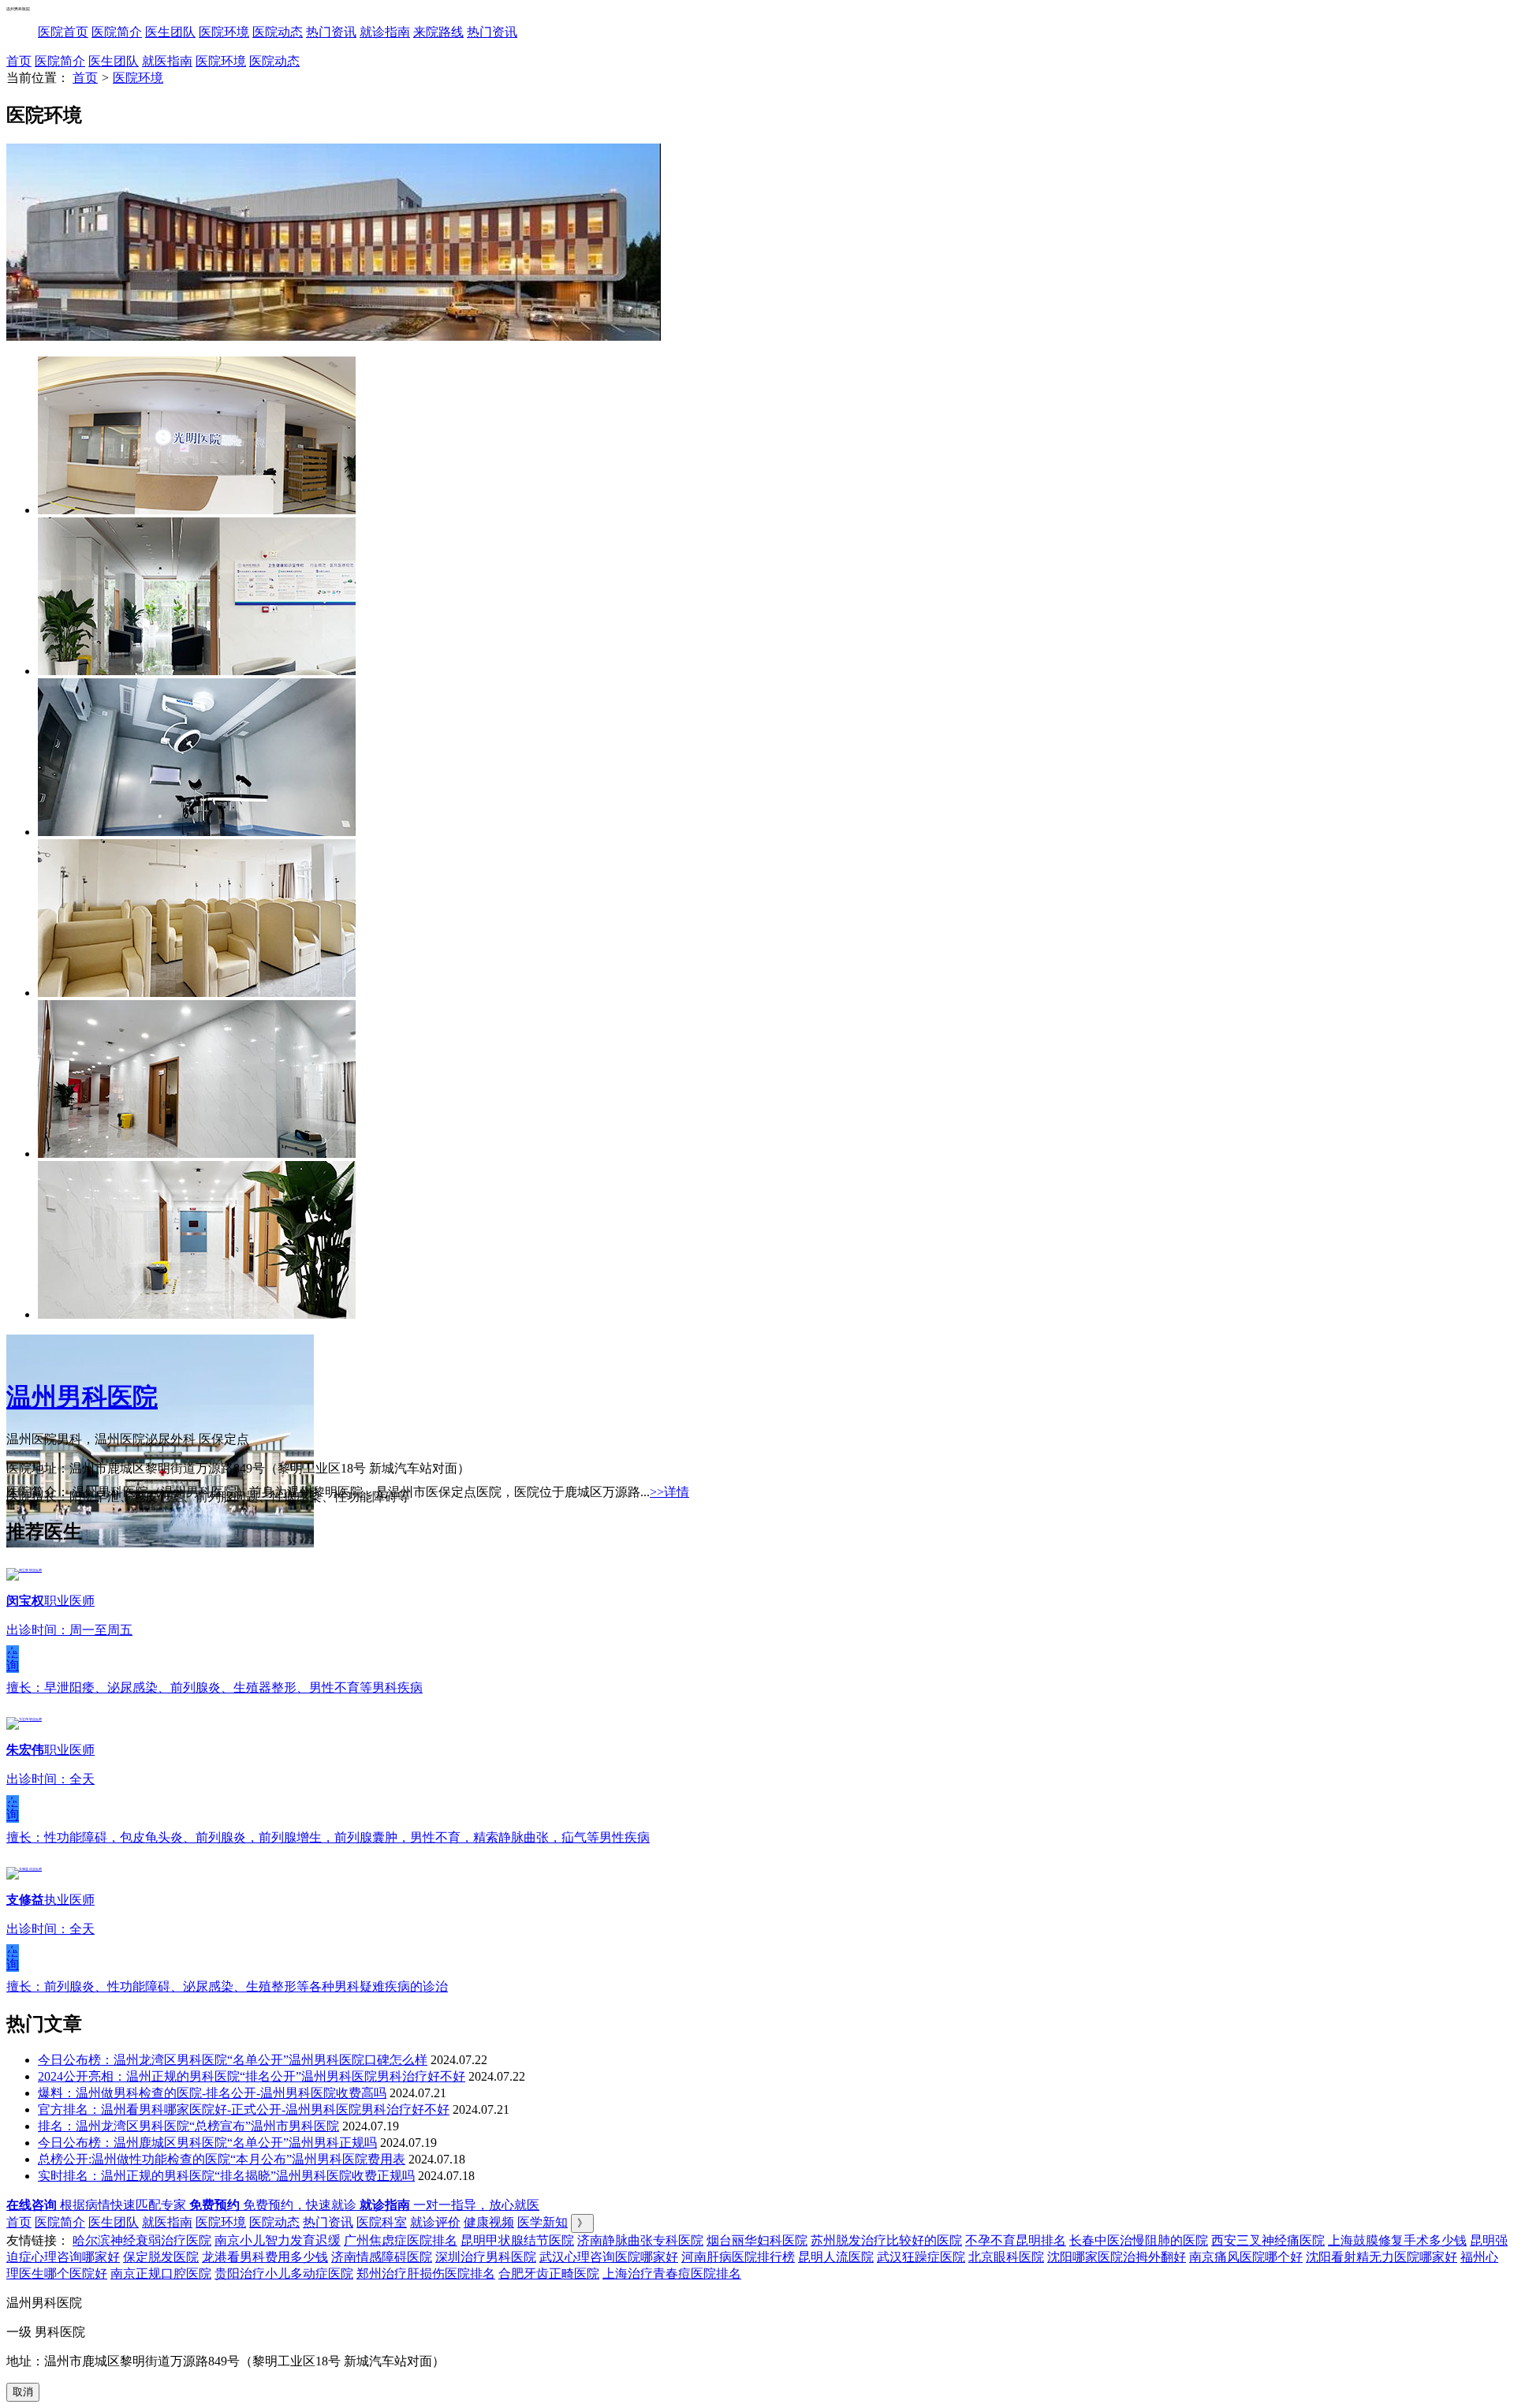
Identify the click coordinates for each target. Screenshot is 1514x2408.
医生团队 (170, 32)
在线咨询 (13, 1659)
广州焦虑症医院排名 (401, 2240)
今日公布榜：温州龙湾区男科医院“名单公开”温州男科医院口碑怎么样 (233, 2060)
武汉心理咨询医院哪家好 (609, 2257)
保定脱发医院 (161, 2257)
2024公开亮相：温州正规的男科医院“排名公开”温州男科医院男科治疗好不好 (252, 2076)
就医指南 (167, 61)
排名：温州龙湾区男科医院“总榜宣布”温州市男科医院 (188, 2126)
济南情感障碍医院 (382, 2257)
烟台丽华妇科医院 (757, 2240)
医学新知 (543, 2222)
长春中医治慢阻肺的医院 (1139, 2240)
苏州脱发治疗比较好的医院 (886, 2240)
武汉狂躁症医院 (921, 2257)
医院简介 (117, 32)
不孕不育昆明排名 (1016, 2240)
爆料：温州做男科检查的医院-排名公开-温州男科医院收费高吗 (212, 2093)
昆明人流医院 (836, 2257)
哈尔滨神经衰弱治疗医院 (142, 2240)
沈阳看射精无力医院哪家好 (1382, 2257)
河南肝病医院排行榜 (738, 2257)
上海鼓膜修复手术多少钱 (1397, 2240)
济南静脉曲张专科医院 (640, 2240)
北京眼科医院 (1006, 2257)
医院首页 (63, 32)
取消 (23, 2392)
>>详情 (669, 1492)
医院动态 (278, 32)
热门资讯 (331, 32)
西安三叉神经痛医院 (1268, 2240)
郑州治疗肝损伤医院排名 (426, 2274)
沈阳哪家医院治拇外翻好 (1117, 2257)
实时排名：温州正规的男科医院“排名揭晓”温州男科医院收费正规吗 (226, 2176)
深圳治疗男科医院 (486, 2257)
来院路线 (438, 32)
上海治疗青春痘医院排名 (672, 2274)
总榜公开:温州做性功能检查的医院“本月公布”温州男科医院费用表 (222, 2159)
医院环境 (224, 32)
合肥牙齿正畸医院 (549, 2274)
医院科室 (382, 2222)
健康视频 (489, 2222)
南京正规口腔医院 (161, 2274)
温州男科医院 (82, 1397)
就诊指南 (385, 32)
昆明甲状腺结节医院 (517, 2240)
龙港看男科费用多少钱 (265, 2257)
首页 (19, 61)
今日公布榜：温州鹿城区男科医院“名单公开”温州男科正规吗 (207, 2143)
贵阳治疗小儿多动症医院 (284, 2274)
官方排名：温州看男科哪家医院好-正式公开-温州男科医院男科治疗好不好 (244, 2109)
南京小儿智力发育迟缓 (278, 2240)
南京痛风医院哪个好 (1246, 2257)
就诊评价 (435, 2222)
